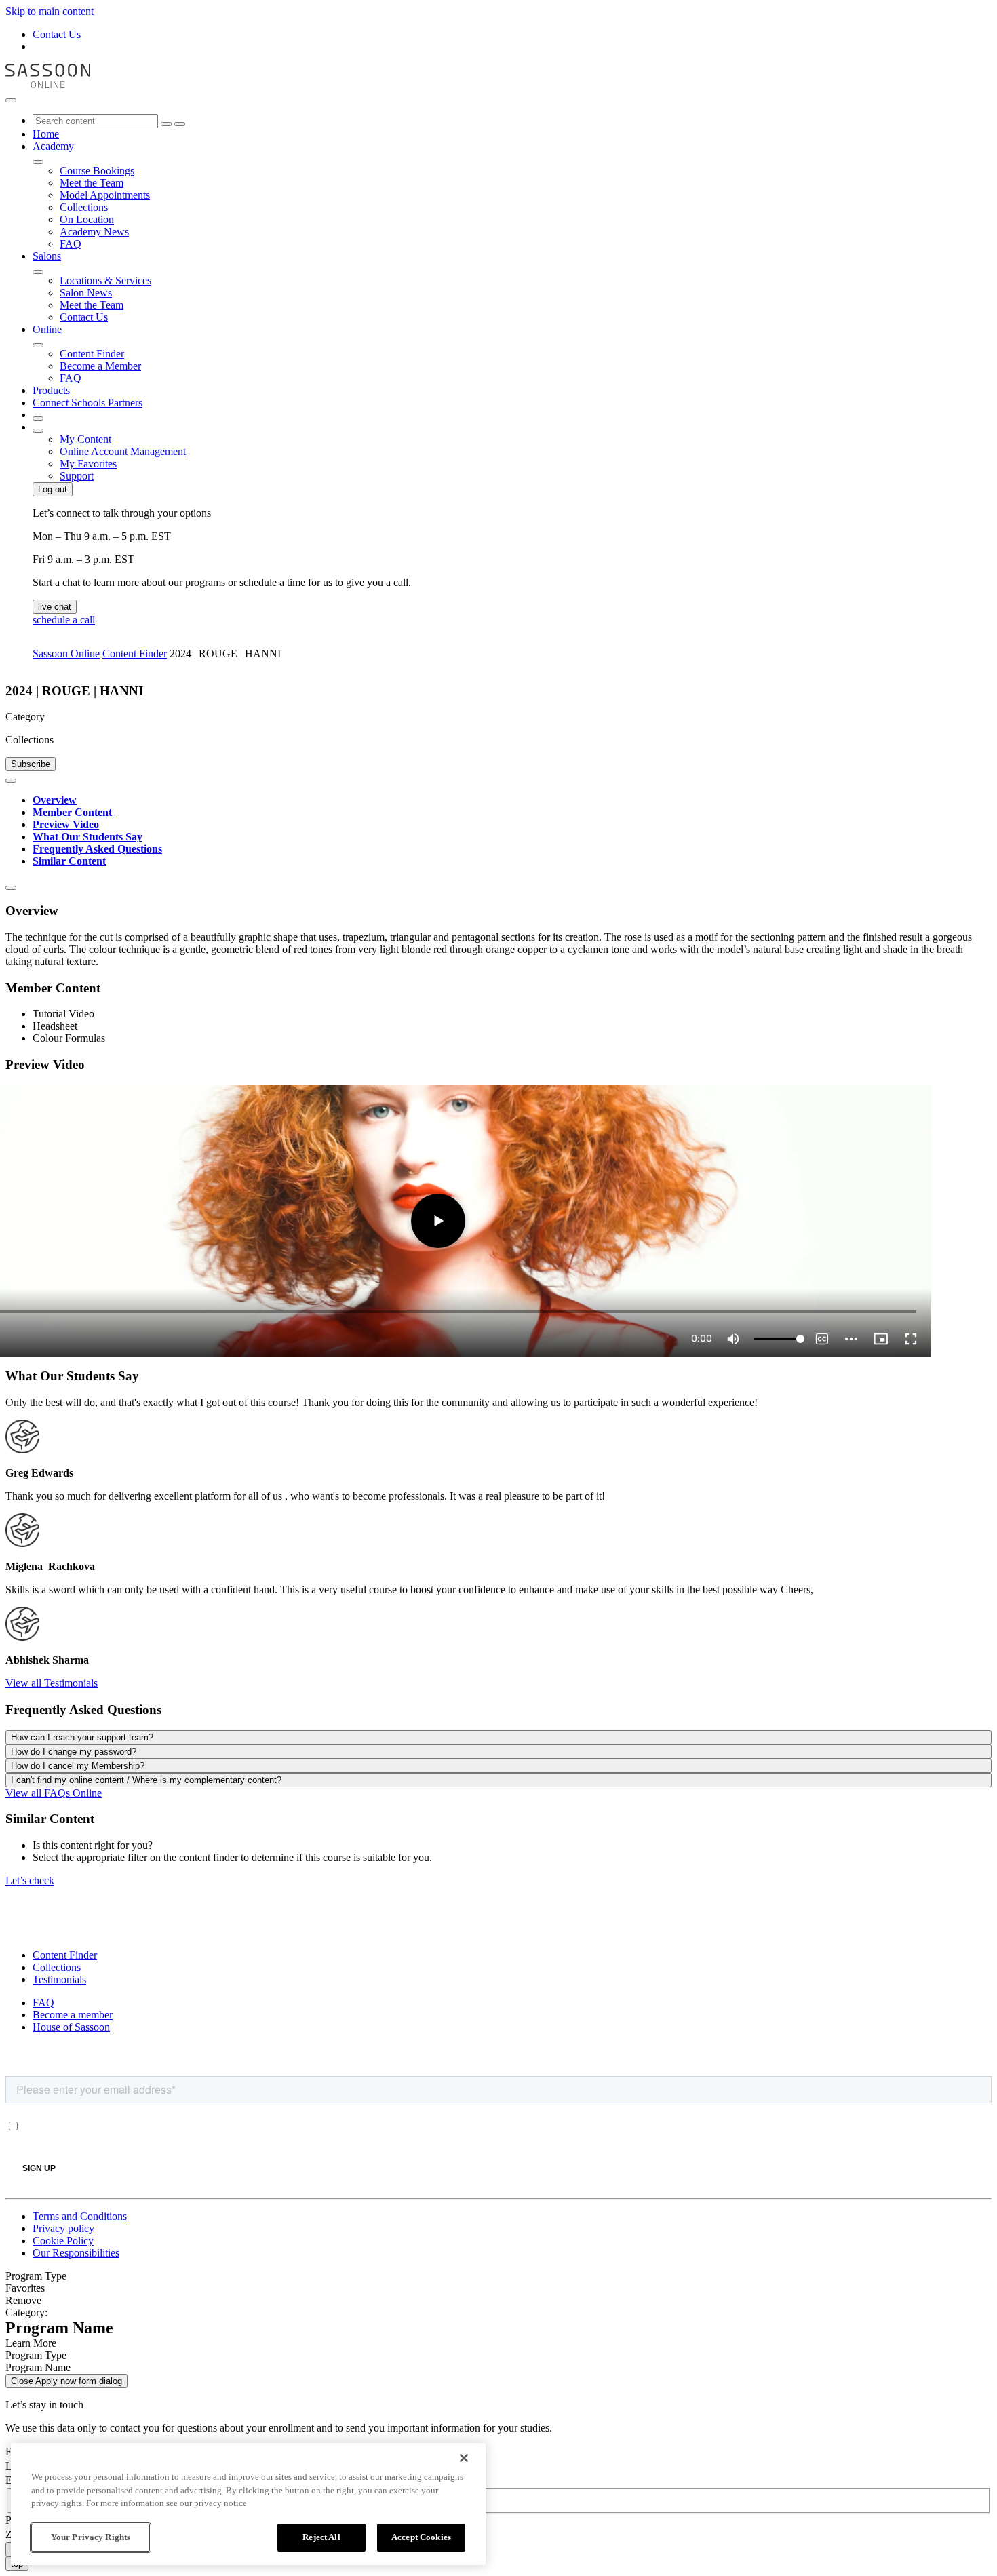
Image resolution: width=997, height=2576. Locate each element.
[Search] (180, 124)
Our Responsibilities (76, 2253)
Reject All (321, 2537)
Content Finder (92, 354)
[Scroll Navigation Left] (11, 781)
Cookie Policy (63, 2241)
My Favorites (88, 464)
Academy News (94, 232)
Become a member (73, 2015)
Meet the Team (92, 183)
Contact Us (57, 34)
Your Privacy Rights (91, 2537)
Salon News (86, 293)
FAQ (71, 244)
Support (77, 476)
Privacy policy (63, 2228)
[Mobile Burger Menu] (11, 100)
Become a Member (100, 366)
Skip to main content (50, 11)
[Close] (464, 2458)
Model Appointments (105, 195)
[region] (248, 2504)
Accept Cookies (421, 2537)
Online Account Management (123, 451)
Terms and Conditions (80, 2216)
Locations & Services (105, 280)
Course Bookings (97, 171)
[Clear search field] (166, 124)
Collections (84, 207)
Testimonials (59, 1979)
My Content (85, 439)
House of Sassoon (71, 2027)
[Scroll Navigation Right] (11, 888)
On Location (87, 219)
